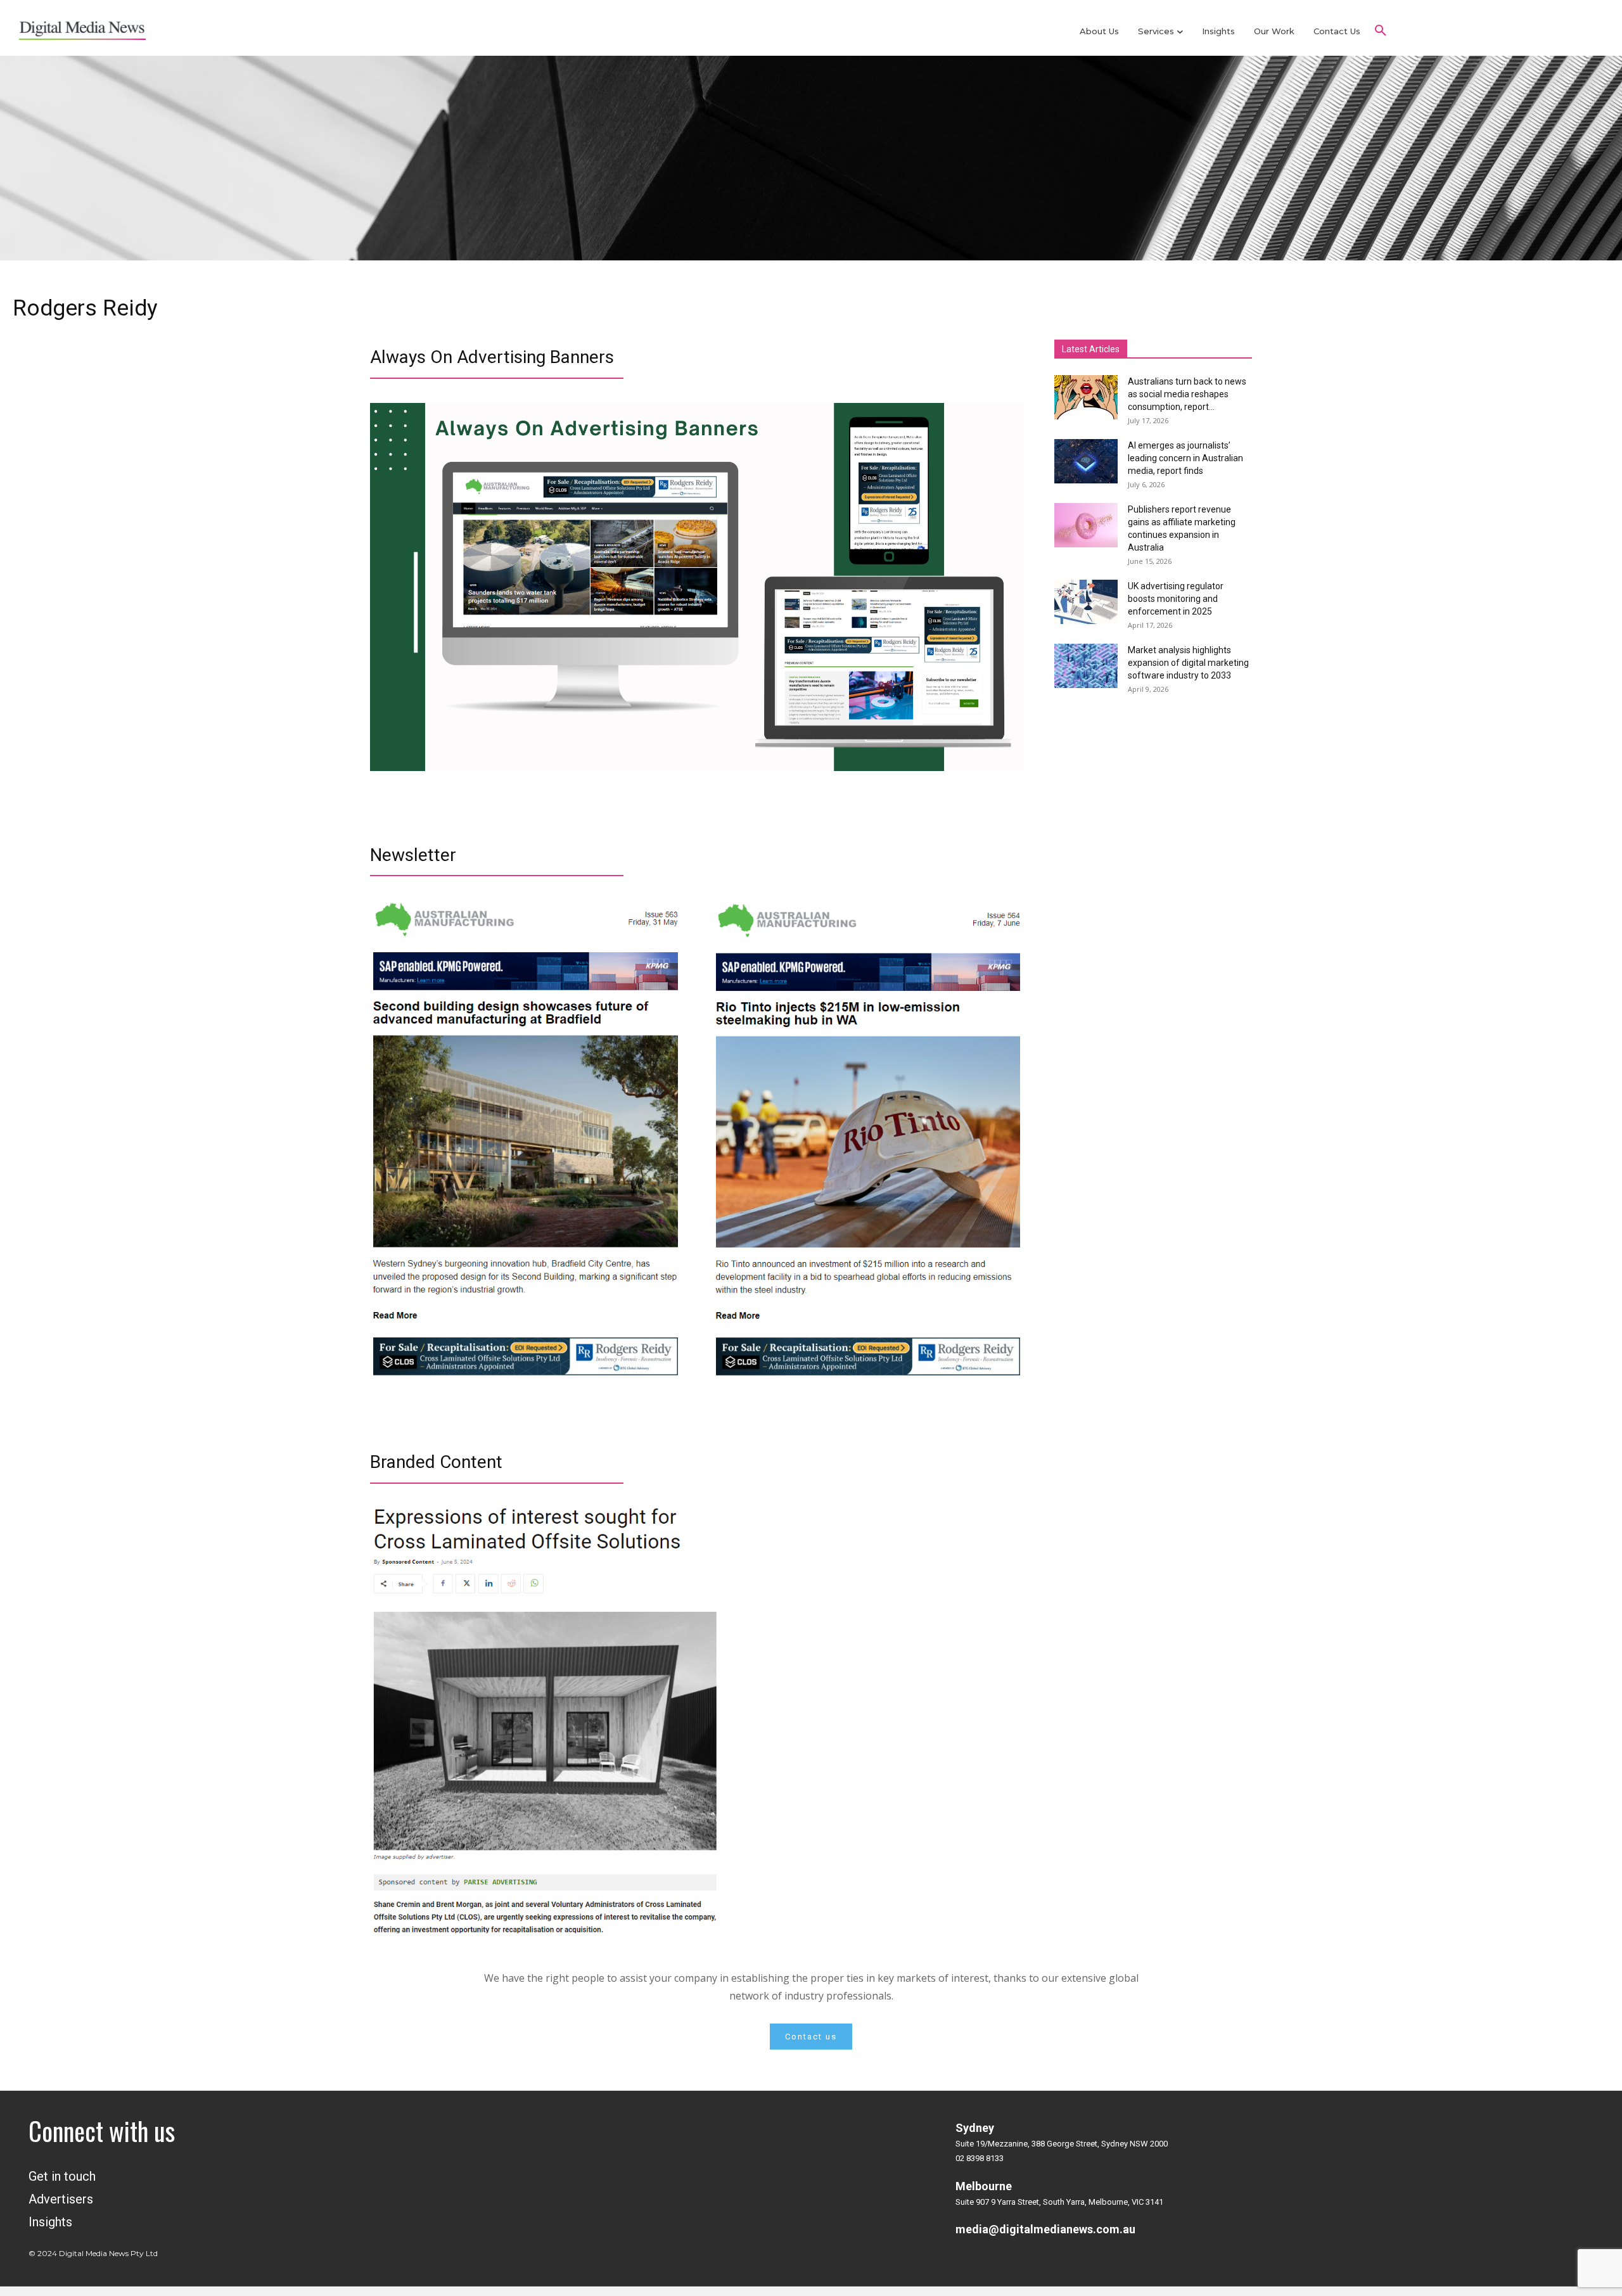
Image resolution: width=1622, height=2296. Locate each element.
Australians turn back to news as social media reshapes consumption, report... (1187, 394)
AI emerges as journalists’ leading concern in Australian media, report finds (1185, 458)
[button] (1381, 31)
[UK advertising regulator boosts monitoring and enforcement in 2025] (1086, 602)
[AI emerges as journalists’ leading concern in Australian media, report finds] (1086, 461)
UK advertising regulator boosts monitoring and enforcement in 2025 (1176, 599)
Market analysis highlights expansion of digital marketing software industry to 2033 (1188, 663)
